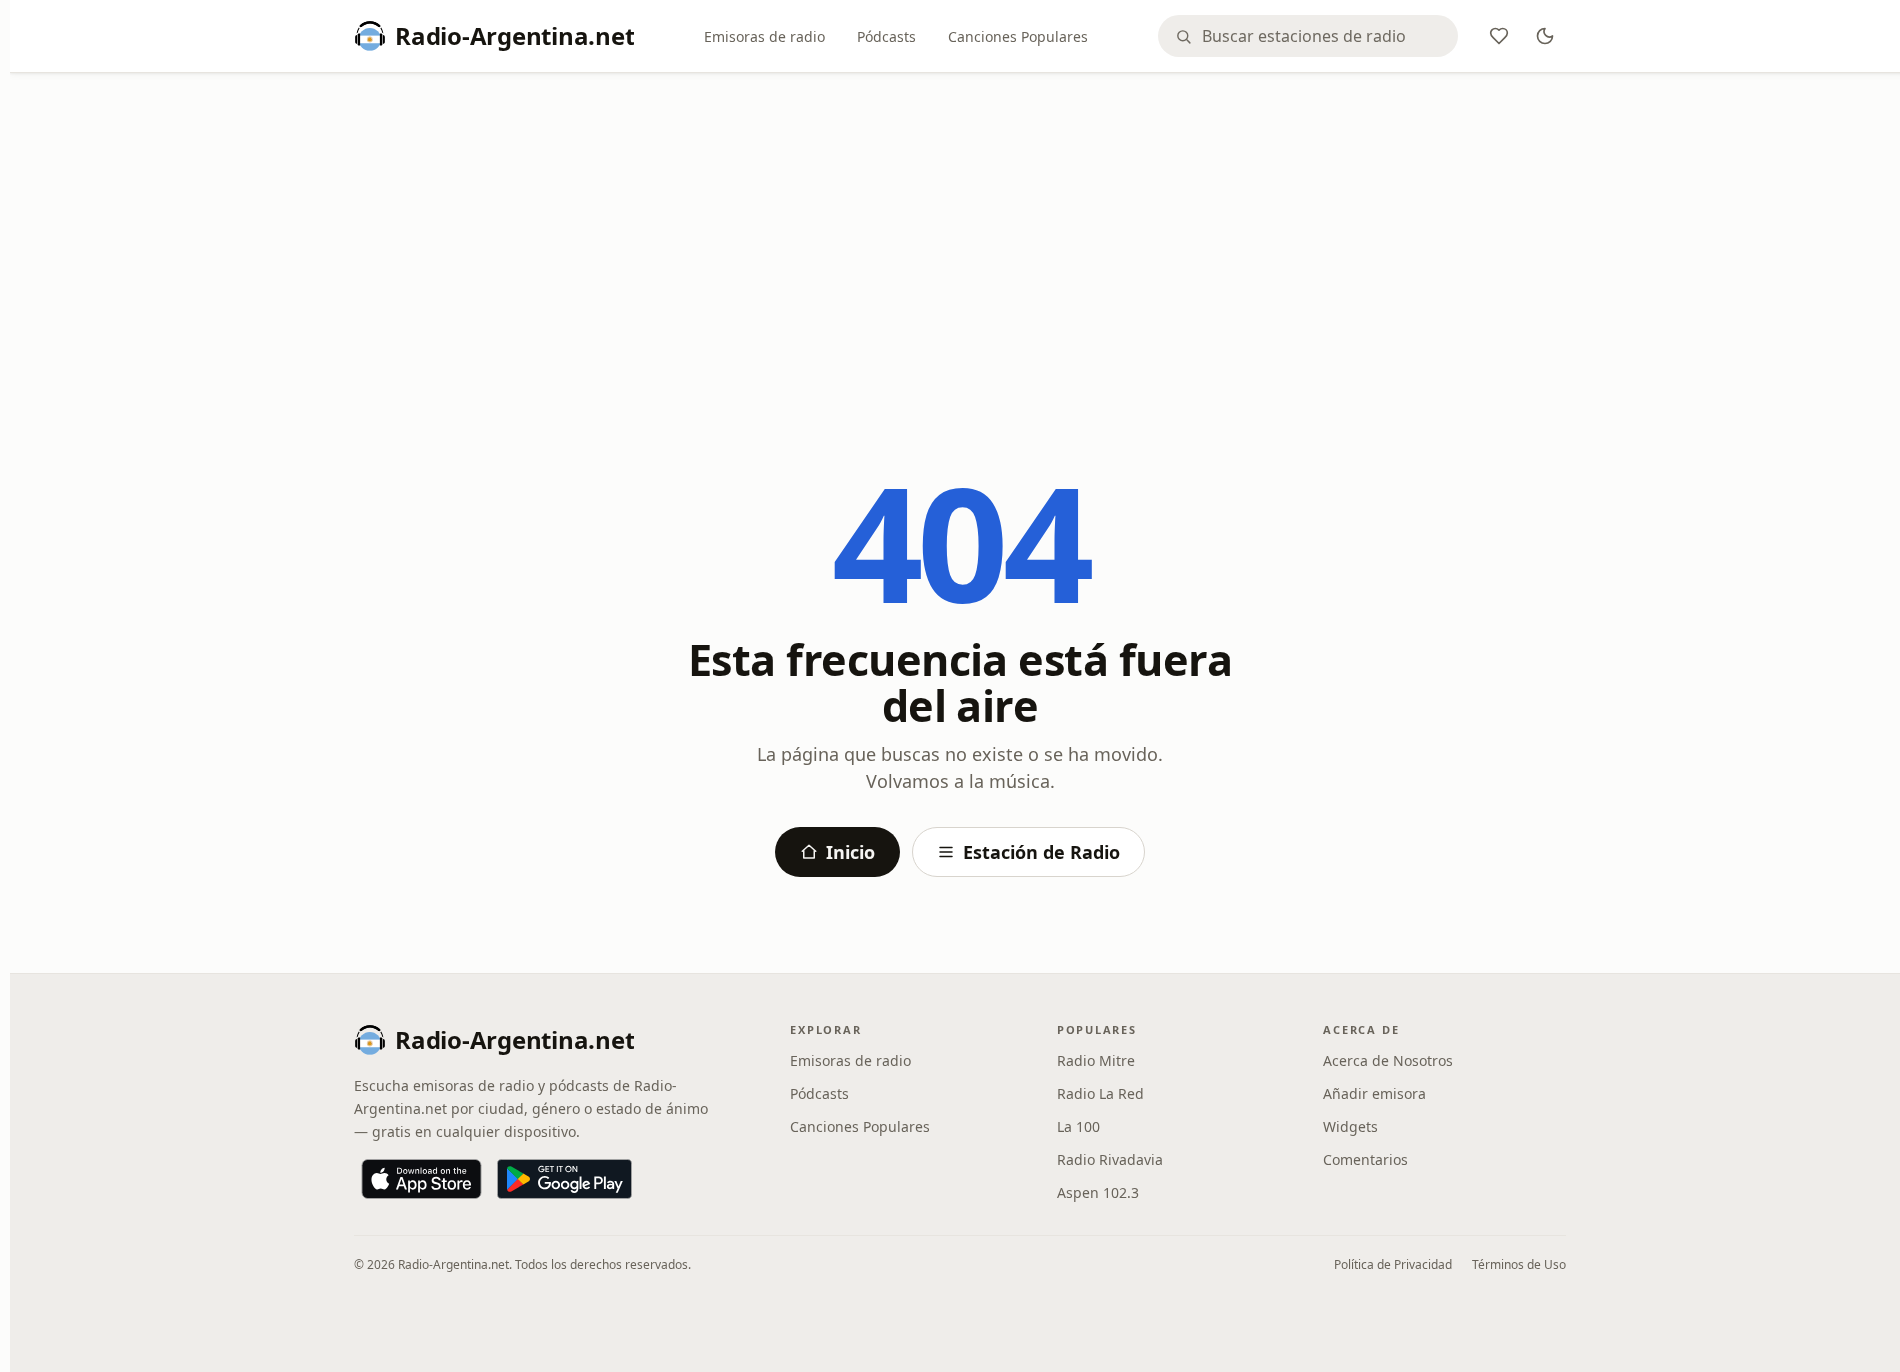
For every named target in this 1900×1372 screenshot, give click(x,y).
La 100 (1078, 1126)
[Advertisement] (960, 237)
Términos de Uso (1519, 1264)
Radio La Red (1100, 1093)
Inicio (850, 852)
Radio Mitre (1096, 1060)
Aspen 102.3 (1098, 1192)
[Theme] (1545, 36)
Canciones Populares (1018, 36)
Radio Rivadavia (1110, 1159)
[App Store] (421, 1179)
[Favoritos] (1499, 36)
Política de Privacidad (1393, 1264)
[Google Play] (564, 1179)
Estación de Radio (1041, 852)
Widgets (1350, 1126)
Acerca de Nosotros (1388, 1060)
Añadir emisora (1374, 1093)
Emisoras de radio (764, 36)
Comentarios (1365, 1159)
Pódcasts (886, 36)
